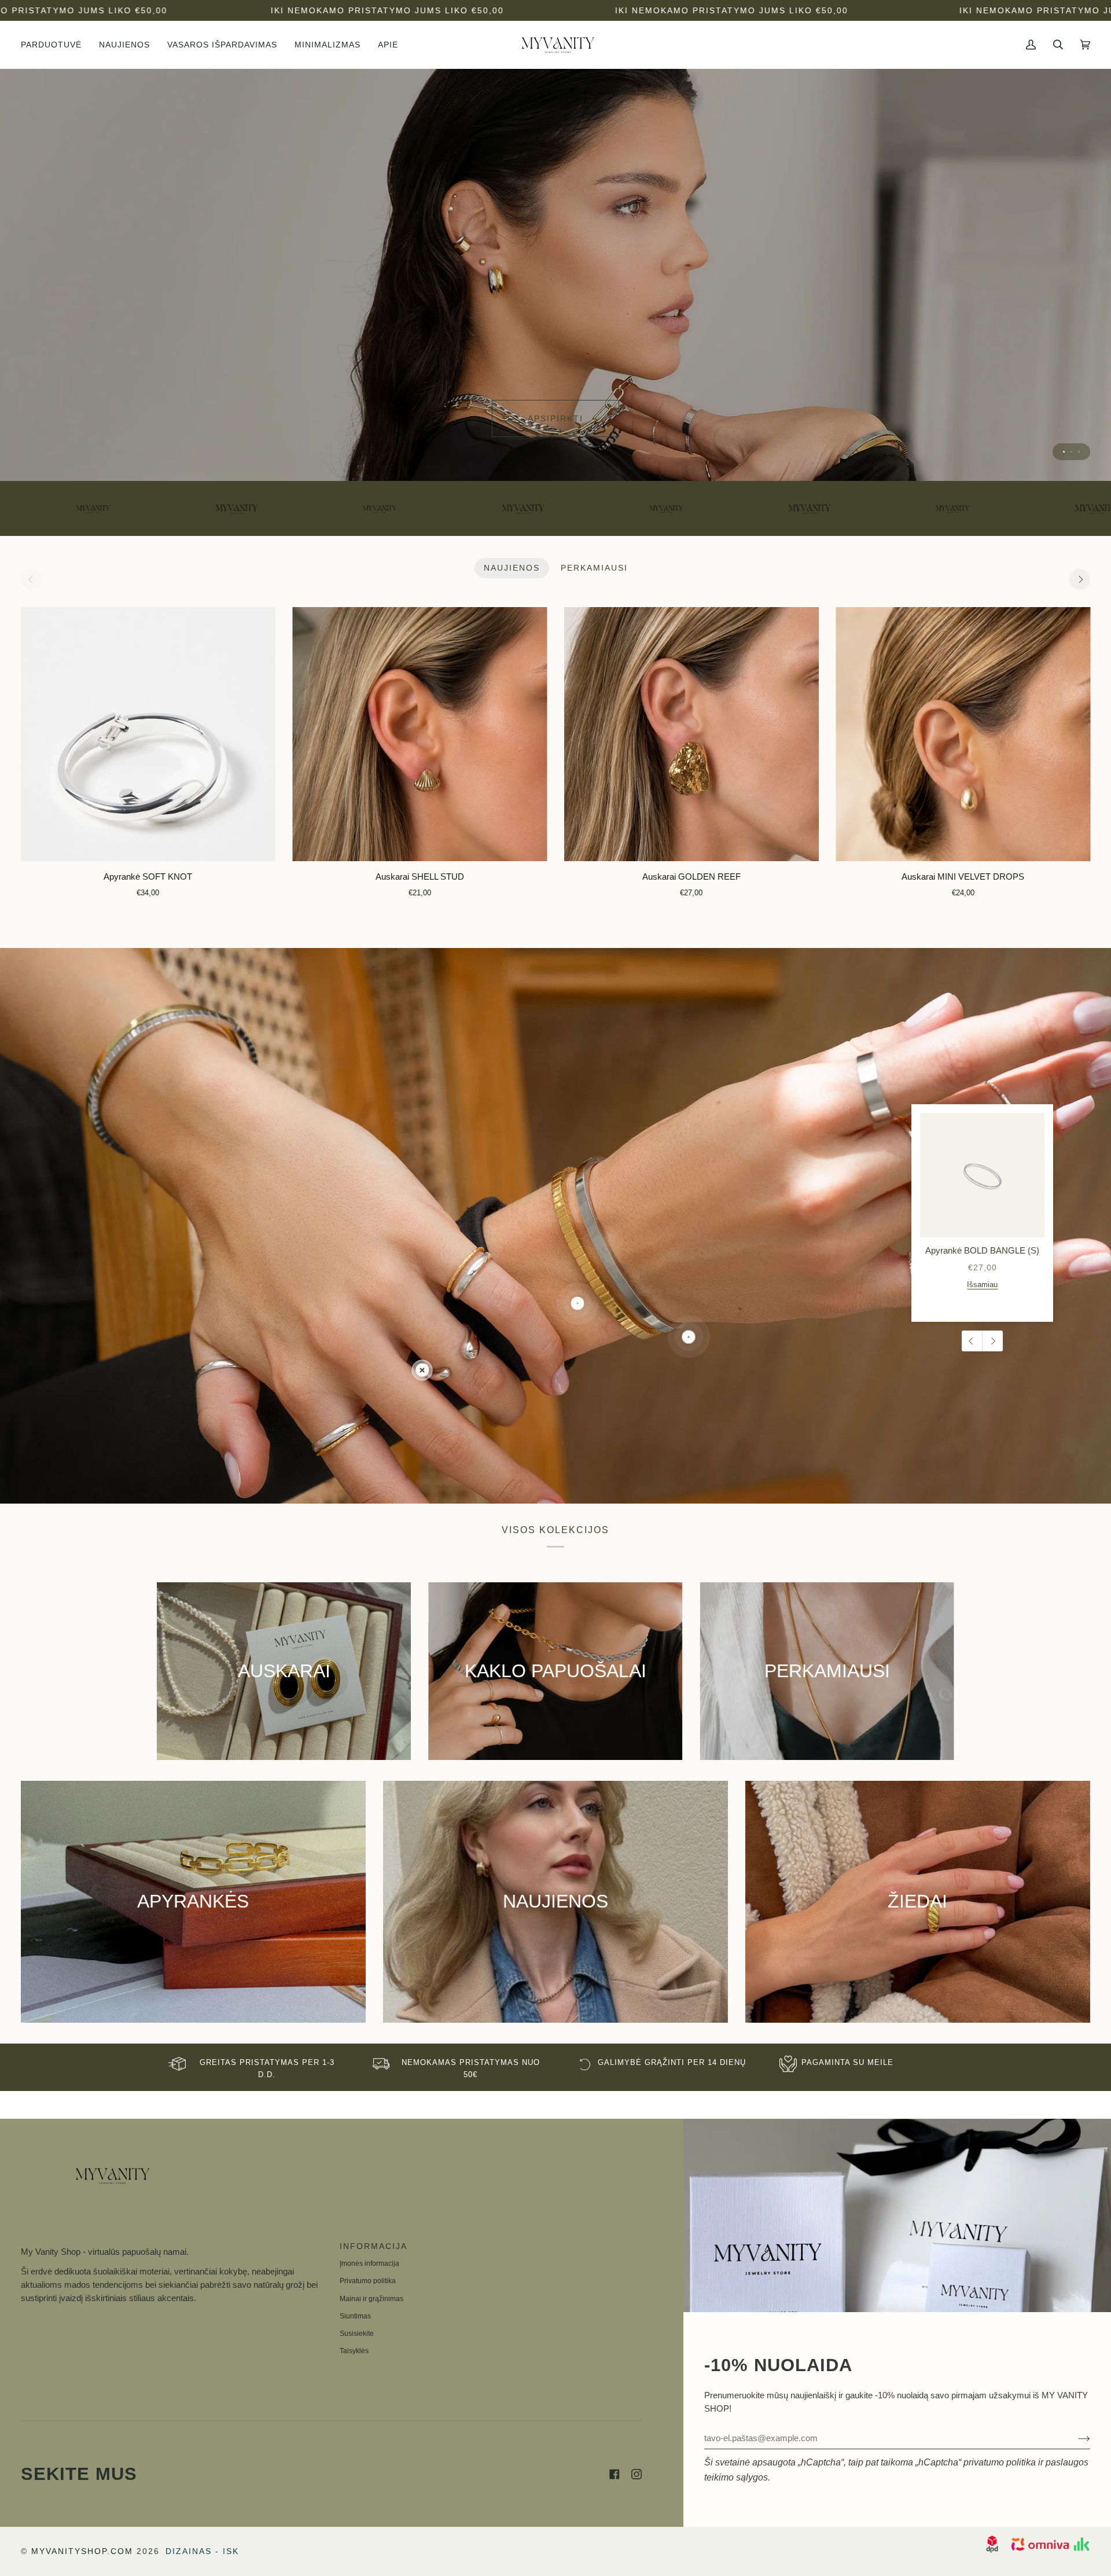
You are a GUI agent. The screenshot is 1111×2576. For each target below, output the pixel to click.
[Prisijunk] (1075, 2438)
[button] (56, 45)
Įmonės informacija (369, 2263)
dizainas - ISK (202, 2551)
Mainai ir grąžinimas (371, 2299)
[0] (422, 1370)
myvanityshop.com (82, 2551)
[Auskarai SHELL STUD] (420, 734)
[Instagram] (637, 2474)
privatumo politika (1000, 2462)
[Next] (1080, 579)
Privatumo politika (368, 2281)
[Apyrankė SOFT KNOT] (148, 734)
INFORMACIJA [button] (374, 2246)
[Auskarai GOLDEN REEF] (691, 734)
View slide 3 (1079, 452)
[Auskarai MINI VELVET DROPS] (963, 734)
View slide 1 (1064, 452)
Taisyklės (354, 2351)
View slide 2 (1071, 452)
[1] (578, 1304)
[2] (689, 1337)
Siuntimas (355, 2316)
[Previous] (972, 1341)
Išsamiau (982, 1284)
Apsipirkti (555, 418)
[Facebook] (615, 2474)
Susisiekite (357, 2334)
